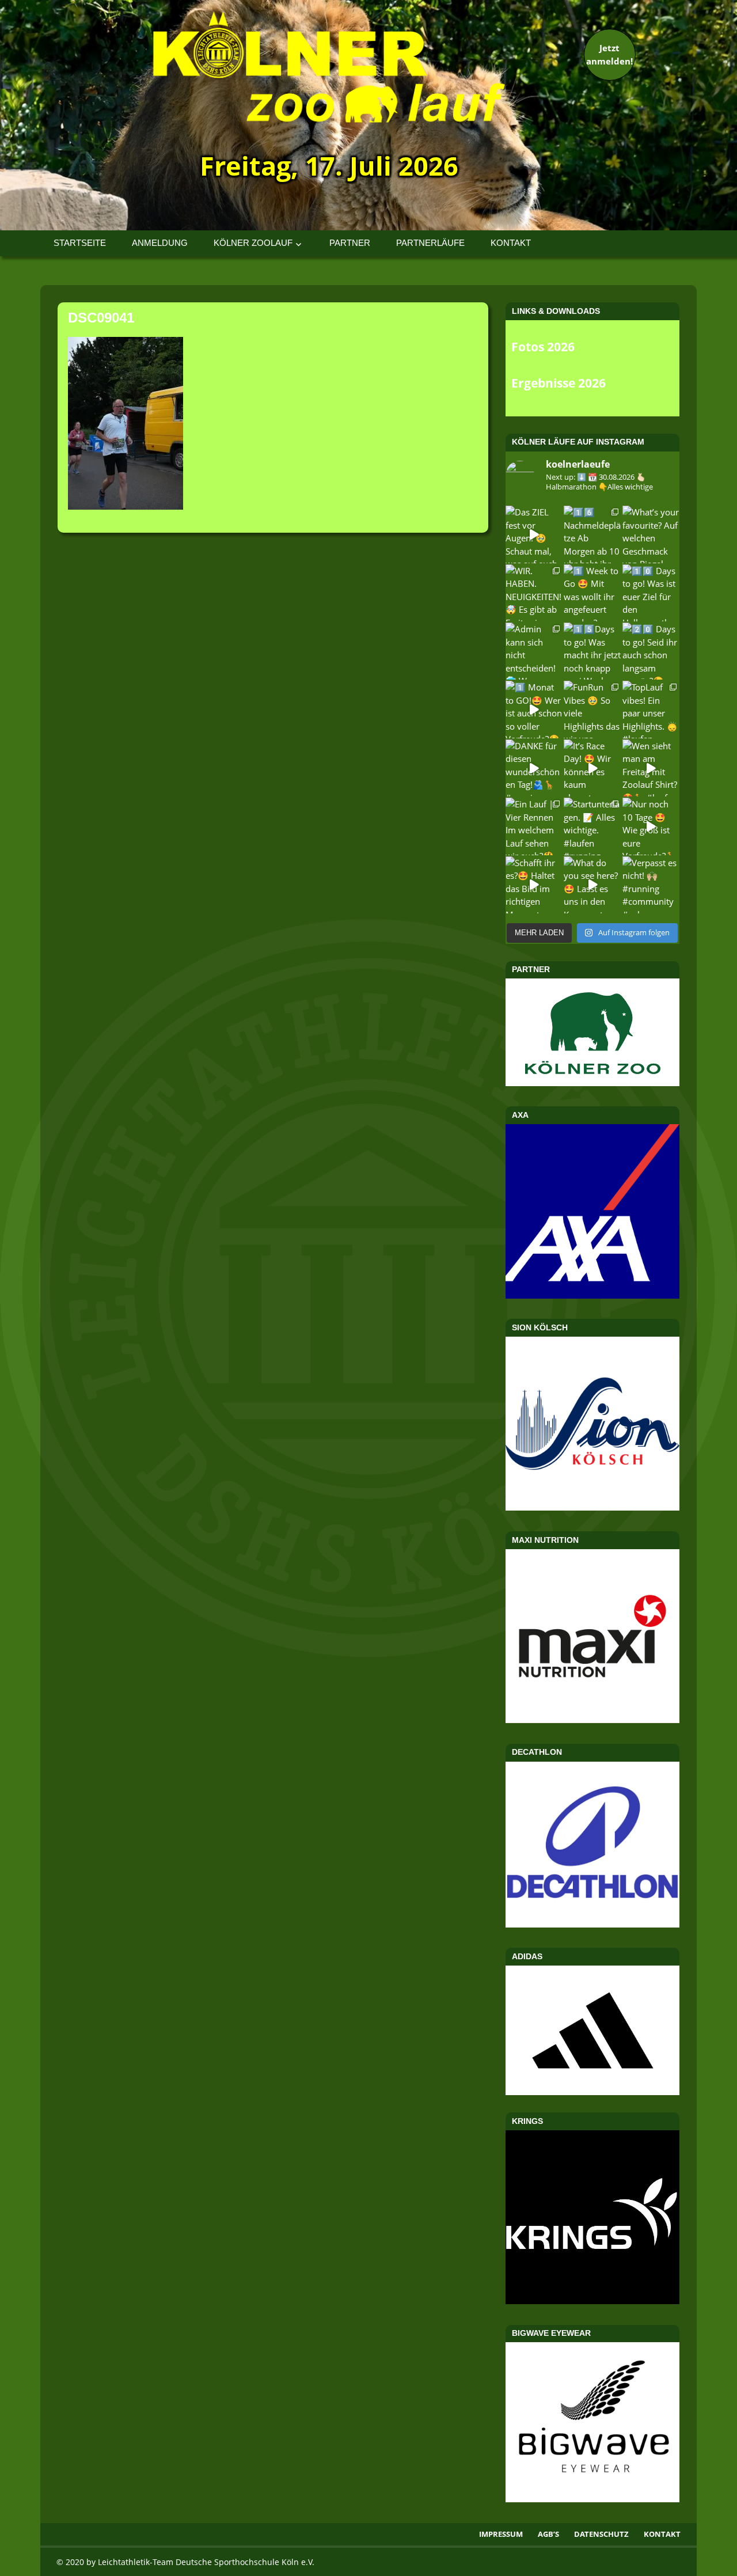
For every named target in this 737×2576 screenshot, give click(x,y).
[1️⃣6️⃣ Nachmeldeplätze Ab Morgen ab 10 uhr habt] (592, 534)
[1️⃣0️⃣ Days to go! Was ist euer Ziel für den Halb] (651, 593)
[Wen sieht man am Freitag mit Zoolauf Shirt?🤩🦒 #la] (651, 768)
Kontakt (511, 243)
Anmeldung (160, 243)
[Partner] (592, 1083)
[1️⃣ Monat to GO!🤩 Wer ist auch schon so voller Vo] (534, 709)
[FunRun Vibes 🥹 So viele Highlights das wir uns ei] (592, 709)
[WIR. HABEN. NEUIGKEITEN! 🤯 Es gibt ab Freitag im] (534, 593)
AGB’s (548, 2534)
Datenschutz (601, 2534)
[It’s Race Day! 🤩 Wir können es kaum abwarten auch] (592, 768)
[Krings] (592, 2301)
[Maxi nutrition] (592, 1720)
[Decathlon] (592, 1924)
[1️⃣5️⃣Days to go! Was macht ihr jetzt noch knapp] (592, 651)
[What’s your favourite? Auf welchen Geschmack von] (651, 534)
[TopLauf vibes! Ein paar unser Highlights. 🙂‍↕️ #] (651, 709)
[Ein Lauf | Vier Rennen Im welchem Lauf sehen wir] (534, 826)
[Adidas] (592, 2030)
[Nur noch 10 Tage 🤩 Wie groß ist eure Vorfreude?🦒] (651, 826)
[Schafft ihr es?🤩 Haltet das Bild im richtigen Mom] (534, 885)
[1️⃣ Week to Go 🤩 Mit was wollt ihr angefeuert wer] (592, 593)
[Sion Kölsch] (592, 1507)
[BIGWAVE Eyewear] (592, 2499)
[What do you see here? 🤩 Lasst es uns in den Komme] (592, 885)
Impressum (501, 2534)
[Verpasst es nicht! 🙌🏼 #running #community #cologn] (651, 885)
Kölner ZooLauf (253, 243)
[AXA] (592, 1295)
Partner (350, 243)
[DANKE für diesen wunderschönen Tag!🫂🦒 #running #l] (534, 768)
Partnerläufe (430, 243)
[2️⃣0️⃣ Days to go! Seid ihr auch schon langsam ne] (651, 651)
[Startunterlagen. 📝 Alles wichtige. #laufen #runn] (592, 826)
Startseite (80, 243)
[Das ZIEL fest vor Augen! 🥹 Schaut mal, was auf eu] (534, 534)
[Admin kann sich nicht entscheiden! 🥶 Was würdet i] (534, 651)
